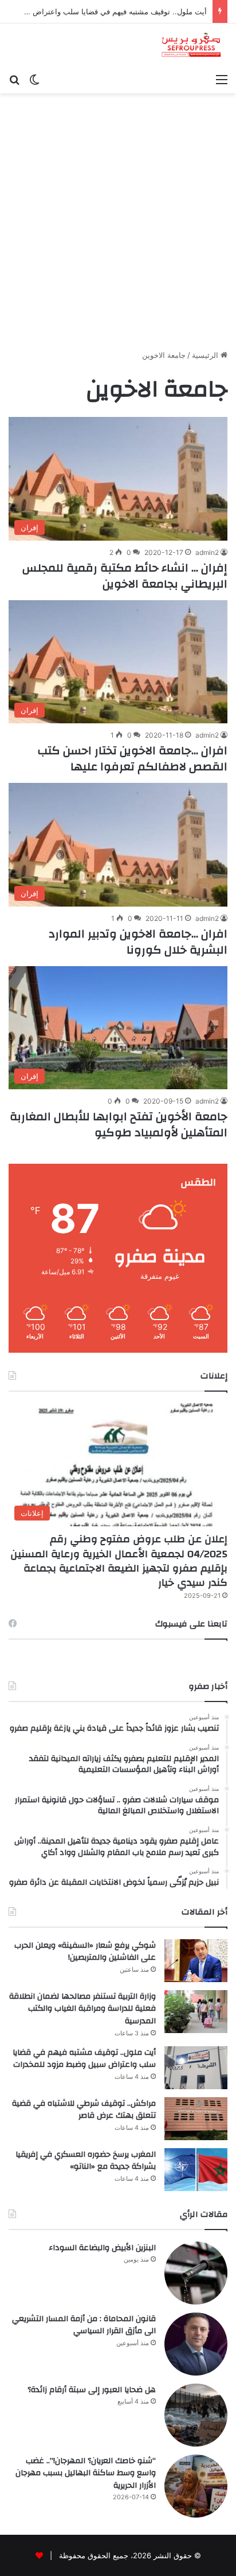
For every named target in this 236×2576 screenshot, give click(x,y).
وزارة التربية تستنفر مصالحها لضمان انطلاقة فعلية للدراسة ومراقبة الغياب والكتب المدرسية (82, 2009)
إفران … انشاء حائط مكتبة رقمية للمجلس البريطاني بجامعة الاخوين (125, 576)
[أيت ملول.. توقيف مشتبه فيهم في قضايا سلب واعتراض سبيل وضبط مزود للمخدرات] (196, 2068)
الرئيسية (206, 355)
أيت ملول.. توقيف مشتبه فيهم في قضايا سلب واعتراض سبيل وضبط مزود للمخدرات (84, 2059)
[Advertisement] (118, 217)
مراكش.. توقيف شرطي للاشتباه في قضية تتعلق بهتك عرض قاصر (84, 2110)
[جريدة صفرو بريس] (191, 46)
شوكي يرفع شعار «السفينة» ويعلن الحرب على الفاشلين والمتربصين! (85, 1952)
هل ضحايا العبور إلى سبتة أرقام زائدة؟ (92, 2390)
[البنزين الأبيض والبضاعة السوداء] (196, 2273)
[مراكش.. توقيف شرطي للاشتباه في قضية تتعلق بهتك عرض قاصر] (196, 2119)
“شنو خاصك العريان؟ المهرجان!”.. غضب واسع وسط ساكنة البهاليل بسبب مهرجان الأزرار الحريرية (86, 2473)
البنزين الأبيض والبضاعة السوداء (102, 2248)
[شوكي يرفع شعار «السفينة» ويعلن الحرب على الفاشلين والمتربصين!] (196, 1961)
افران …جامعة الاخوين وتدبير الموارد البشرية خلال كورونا (138, 942)
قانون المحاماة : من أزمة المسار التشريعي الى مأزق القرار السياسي (84, 2325)
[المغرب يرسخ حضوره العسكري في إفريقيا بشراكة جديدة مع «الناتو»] (196, 2170)
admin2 (207, 552)
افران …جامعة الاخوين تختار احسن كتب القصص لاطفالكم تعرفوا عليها (133, 759)
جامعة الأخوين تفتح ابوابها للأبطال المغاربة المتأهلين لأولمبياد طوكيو (119, 1124)
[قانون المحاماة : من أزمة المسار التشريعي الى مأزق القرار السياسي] (196, 2344)
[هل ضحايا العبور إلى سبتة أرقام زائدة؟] (196, 2415)
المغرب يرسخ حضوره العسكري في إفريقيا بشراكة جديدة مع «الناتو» (86, 2161)
